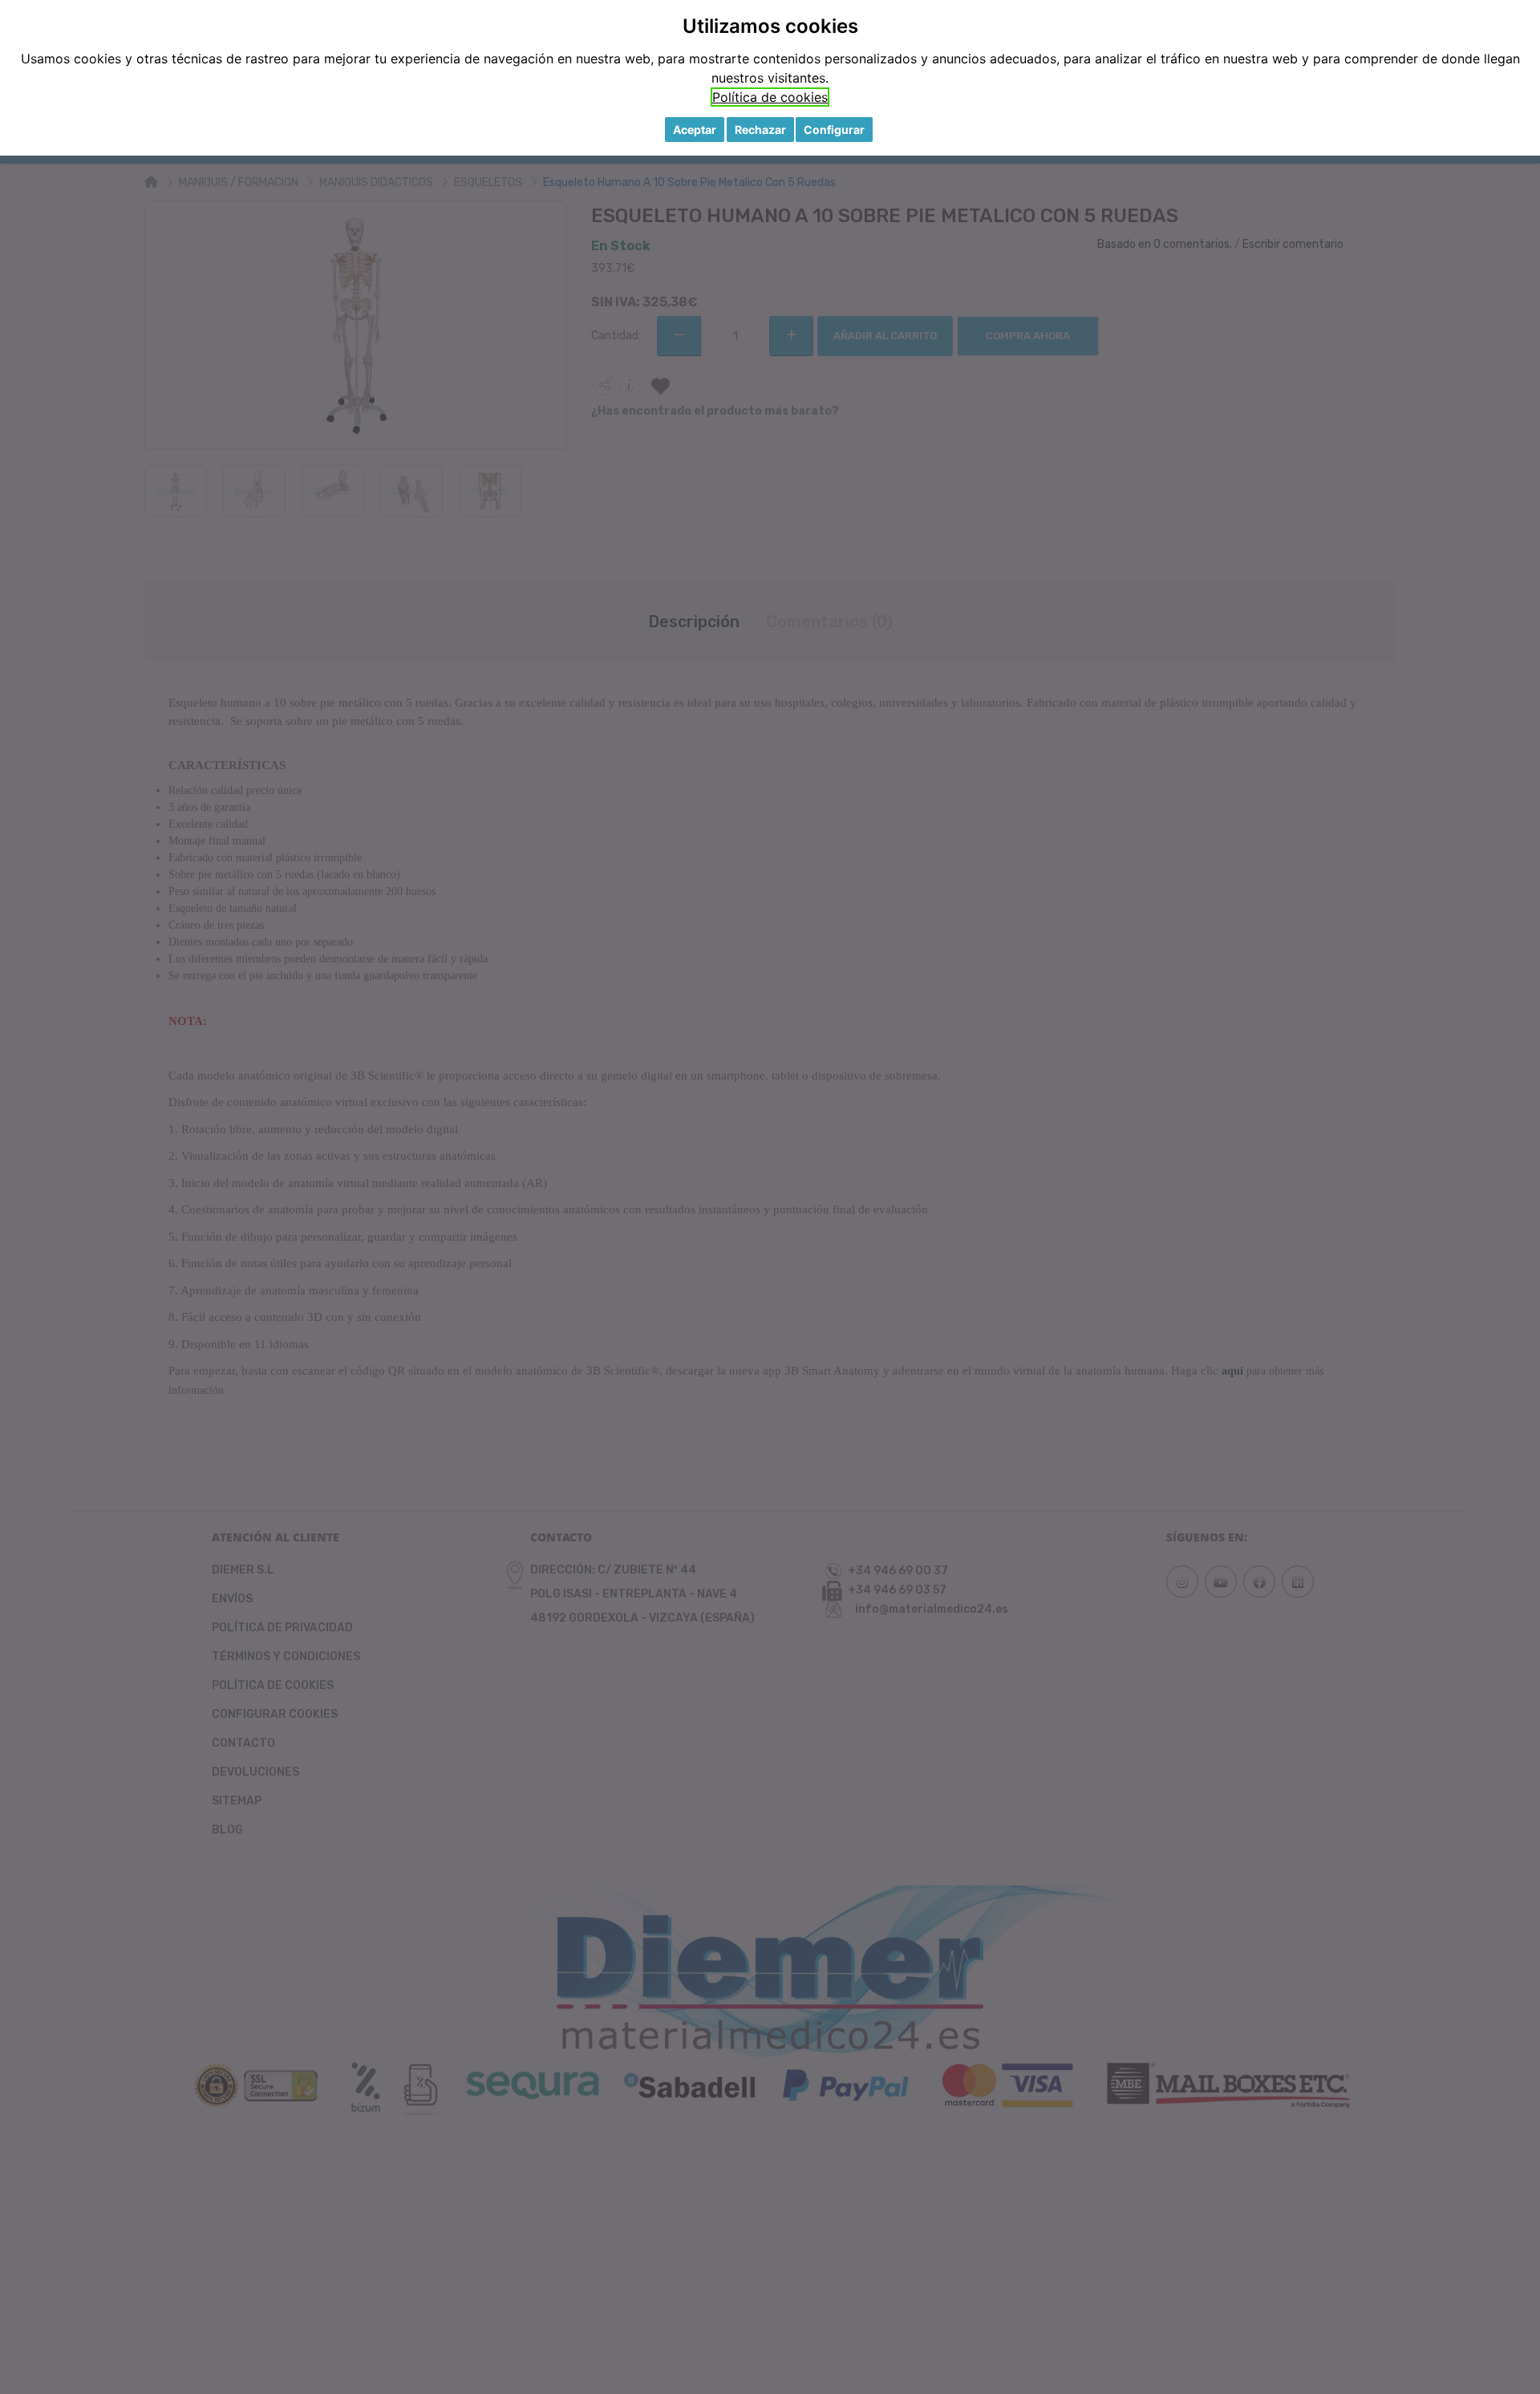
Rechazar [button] (760, 130)
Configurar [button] (834, 130)
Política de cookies (770, 97)
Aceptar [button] (695, 130)
